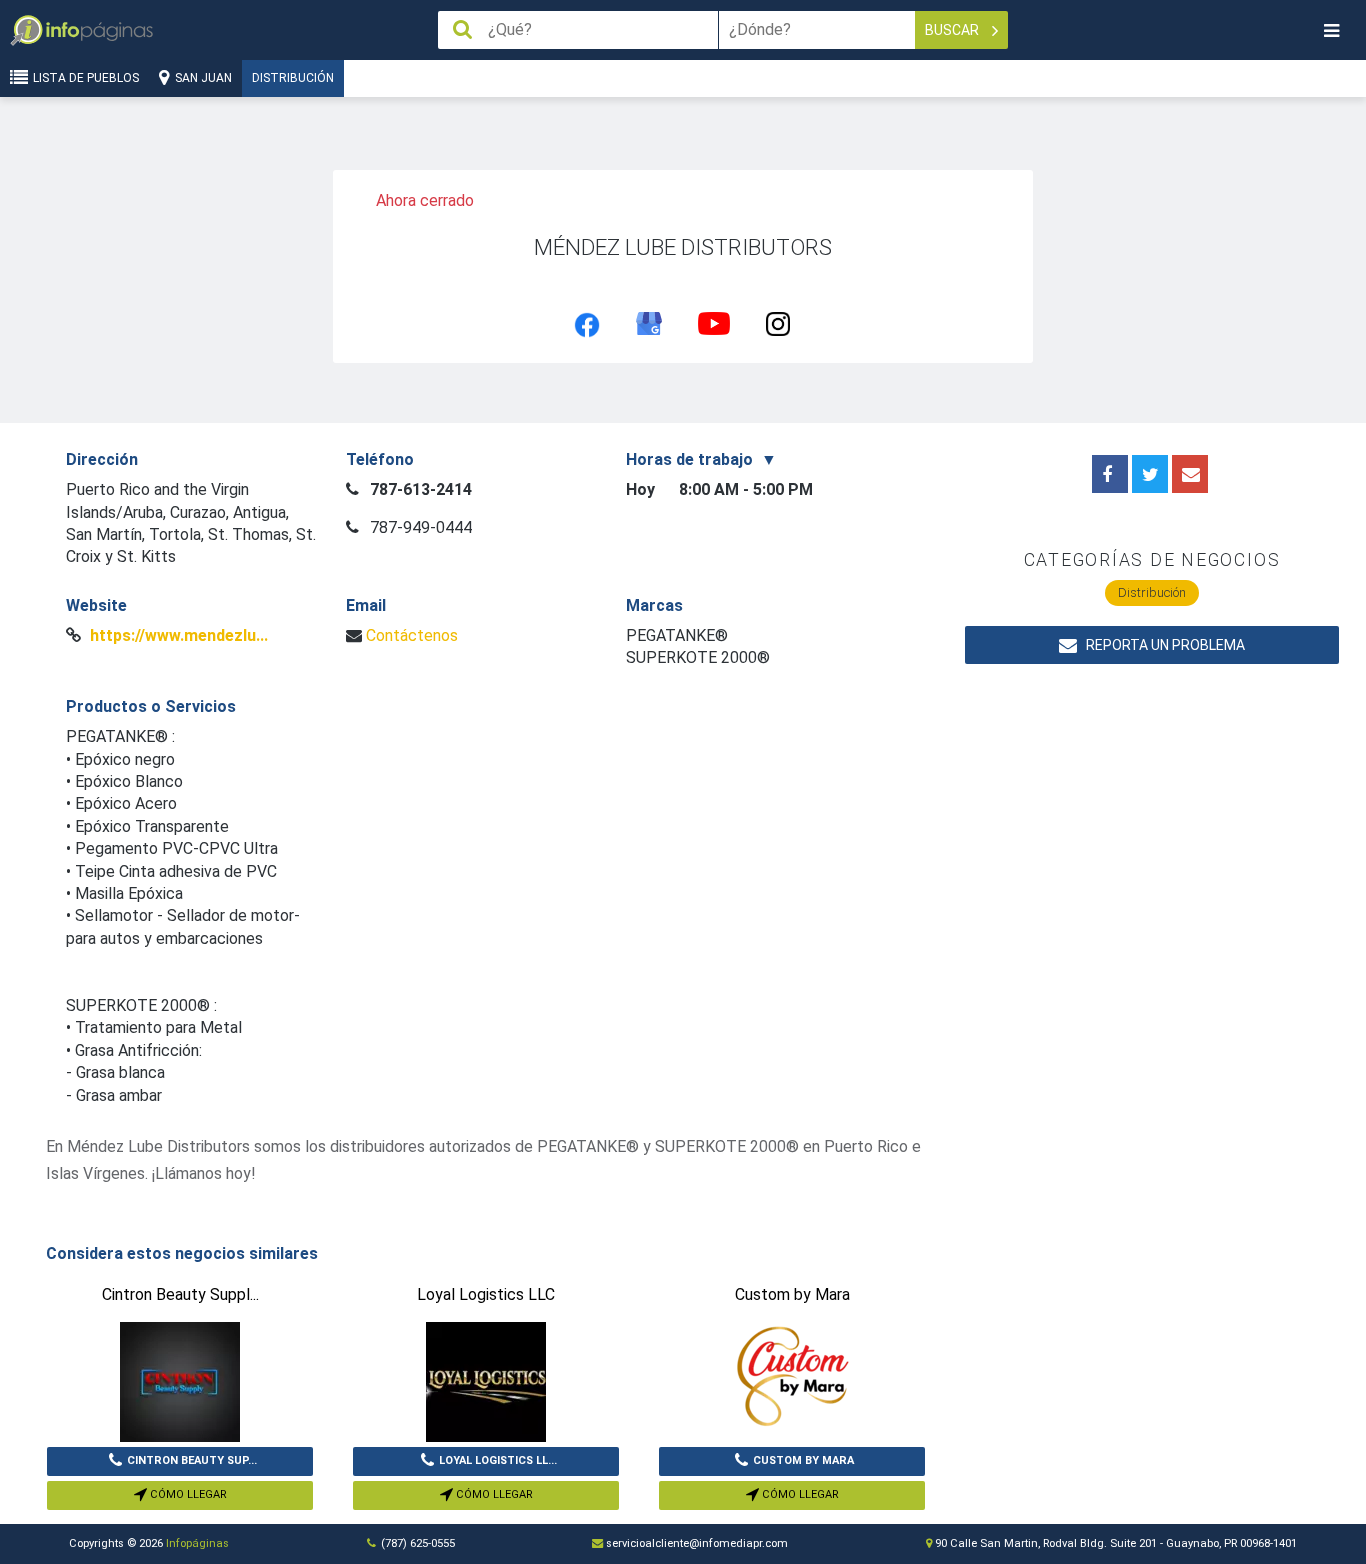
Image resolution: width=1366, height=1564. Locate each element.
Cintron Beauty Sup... (192, 1460)
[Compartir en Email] (1190, 474)
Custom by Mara (803, 1460)
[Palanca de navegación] (1331, 30)
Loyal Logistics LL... (498, 1460)
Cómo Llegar (187, 1494)
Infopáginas (197, 1543)
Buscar (953, 30)
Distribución (293, 78)
